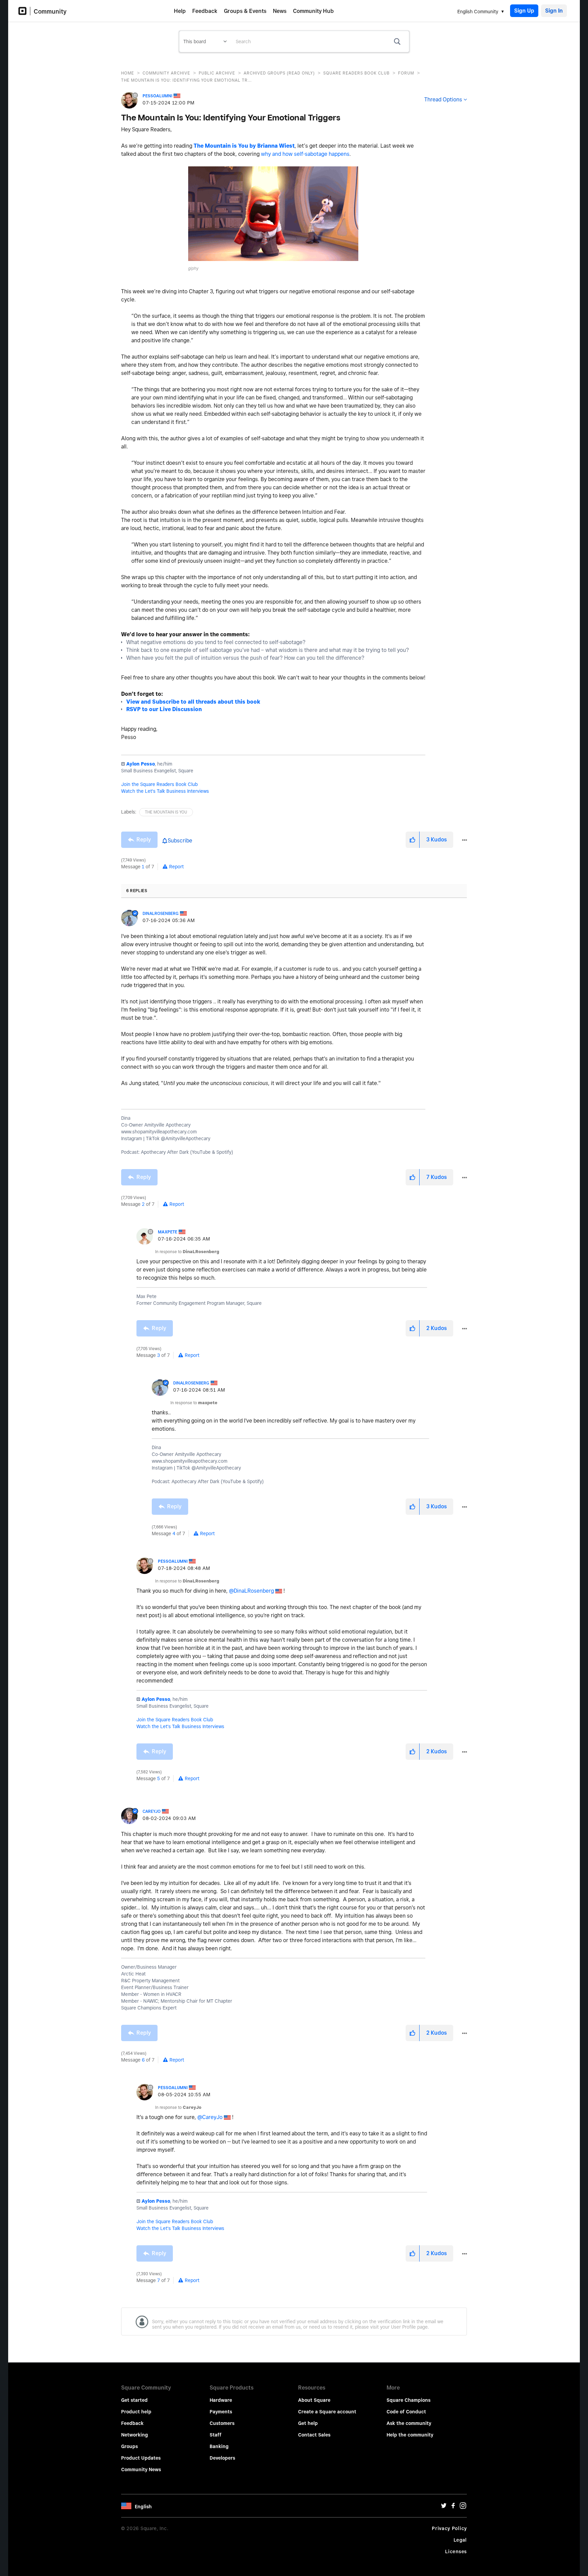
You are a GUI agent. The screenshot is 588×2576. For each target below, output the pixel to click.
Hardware (221, 2400)
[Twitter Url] (444, 2507)
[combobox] (320, 42)
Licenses (456, 2552)
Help (180, 11)
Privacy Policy (449, 2528)
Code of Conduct (406, 2412)
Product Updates (141, 2458)
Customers (222, 2423)
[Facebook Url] (453, 2507)
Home (128, 73)
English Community (478, 12)
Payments (221, 2412)
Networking (135, 2435)
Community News (141, 2470)
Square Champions (409, 2400)
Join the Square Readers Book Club (159, 784)
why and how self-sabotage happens (305, 154)
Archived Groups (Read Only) (279, 73)
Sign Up (524, 11)
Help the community (410, 2435)
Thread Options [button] (443, 100)
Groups (129, 2446)
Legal (460, 2540)
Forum (406, 73)
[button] (273, 214)
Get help (308, 2423)
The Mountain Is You (166, 812)
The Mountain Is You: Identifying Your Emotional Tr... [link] (186, 80)
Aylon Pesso (141, 764)
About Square (314, 2400)
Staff (216, 2435)
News (280, 11)
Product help (136, 2412)
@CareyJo (210, 2117)
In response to (187, 1252)
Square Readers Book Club (356, 73)
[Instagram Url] (463, 2507)
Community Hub (313, 11)
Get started (134, 2400)
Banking (219, 2446)
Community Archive (166, 73)
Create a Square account (327, 2412)
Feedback (205, 11)
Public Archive (217, 73)
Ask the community (409, 2423)
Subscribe (180, 841)
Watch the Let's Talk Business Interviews (165, 791)
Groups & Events (245, 11)
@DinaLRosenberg (251, 1591)
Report (176, 867)
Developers (222, 2458)
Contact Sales (314, 2435)
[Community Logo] (24, 11)
